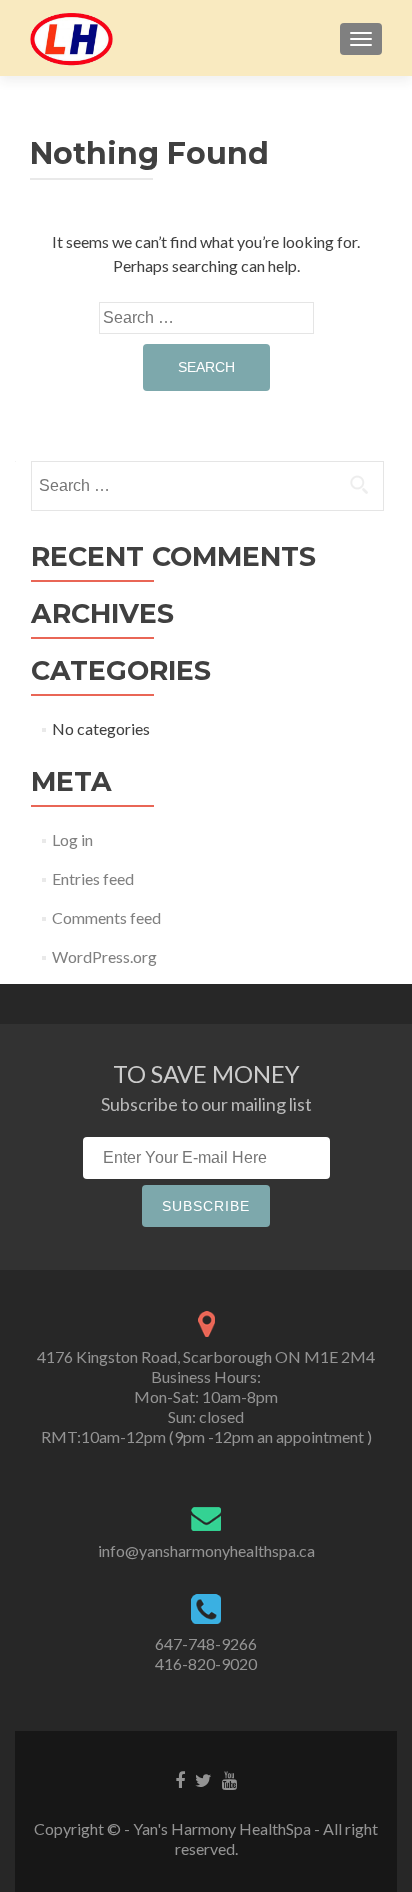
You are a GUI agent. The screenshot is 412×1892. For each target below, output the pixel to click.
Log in (72, 839)
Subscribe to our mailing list (206, 1104)
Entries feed (93, 878)
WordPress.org (104, 956)
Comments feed (106, 917)
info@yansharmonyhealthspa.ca (206, 1550)
